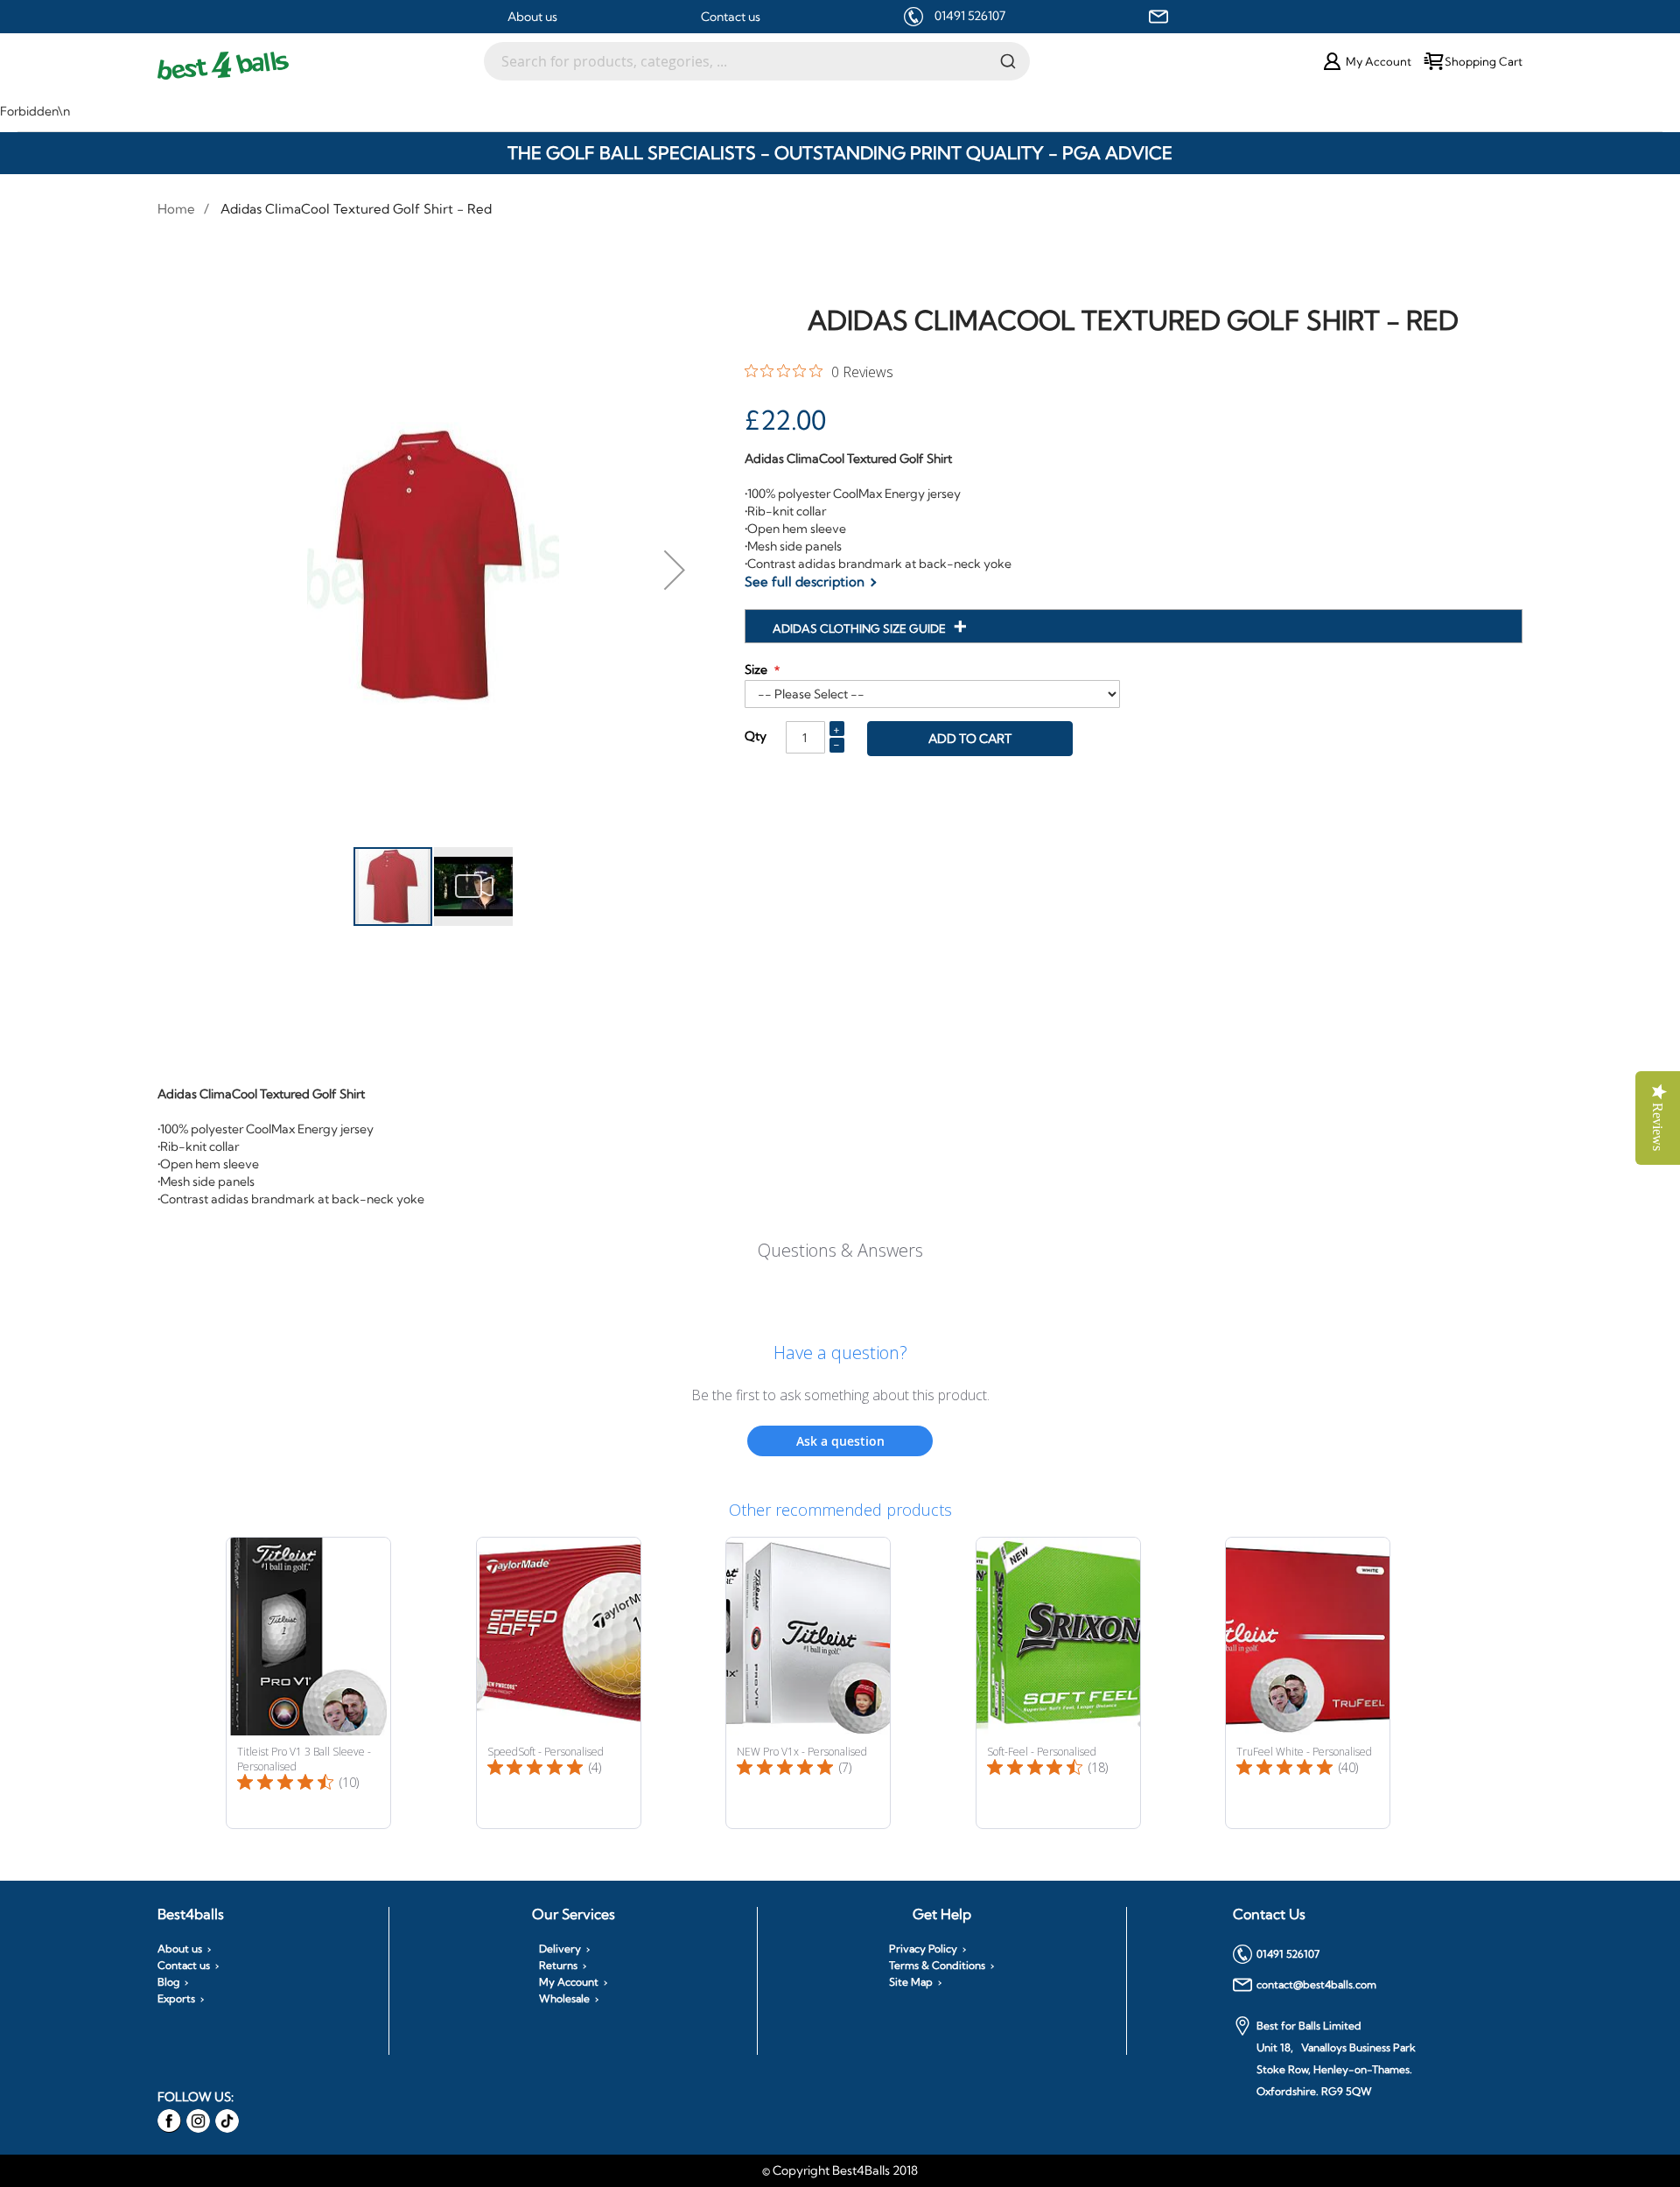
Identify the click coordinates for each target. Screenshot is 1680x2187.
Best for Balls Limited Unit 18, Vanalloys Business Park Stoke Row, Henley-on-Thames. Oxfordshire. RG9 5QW (1336, 2058)
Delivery (560, 1949)
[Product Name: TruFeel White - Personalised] (1308, 1683)
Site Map (911, 1982)
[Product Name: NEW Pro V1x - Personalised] (808, 1683)
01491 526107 (970, 16)
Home (176, 209)
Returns (558, 1966)
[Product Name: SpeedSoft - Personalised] (559, 1683)
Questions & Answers (840, 1250)
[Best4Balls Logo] (321, 66)
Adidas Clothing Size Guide (861, 628)
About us (532, 17)
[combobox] (757, 61)
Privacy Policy (923, 1949)
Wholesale (564, 1999)
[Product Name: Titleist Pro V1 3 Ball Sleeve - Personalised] (308, 1683)
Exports (176, 1999)
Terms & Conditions (937, 1966)
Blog (168, 1982)
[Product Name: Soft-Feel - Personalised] (1058, 1683)
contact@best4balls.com (1316, 1984)
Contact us (731, 17)
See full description (805, 582)
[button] (675, 569)
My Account (569, 1982)
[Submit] (1008, 60)
